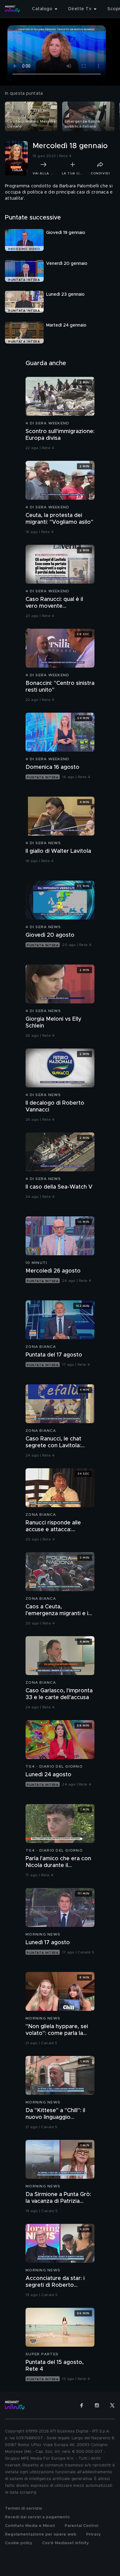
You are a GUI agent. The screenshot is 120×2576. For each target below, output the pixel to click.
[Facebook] (82, 2405)
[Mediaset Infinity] (12, 9)
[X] (112, 2405)
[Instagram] (97, 2405)
